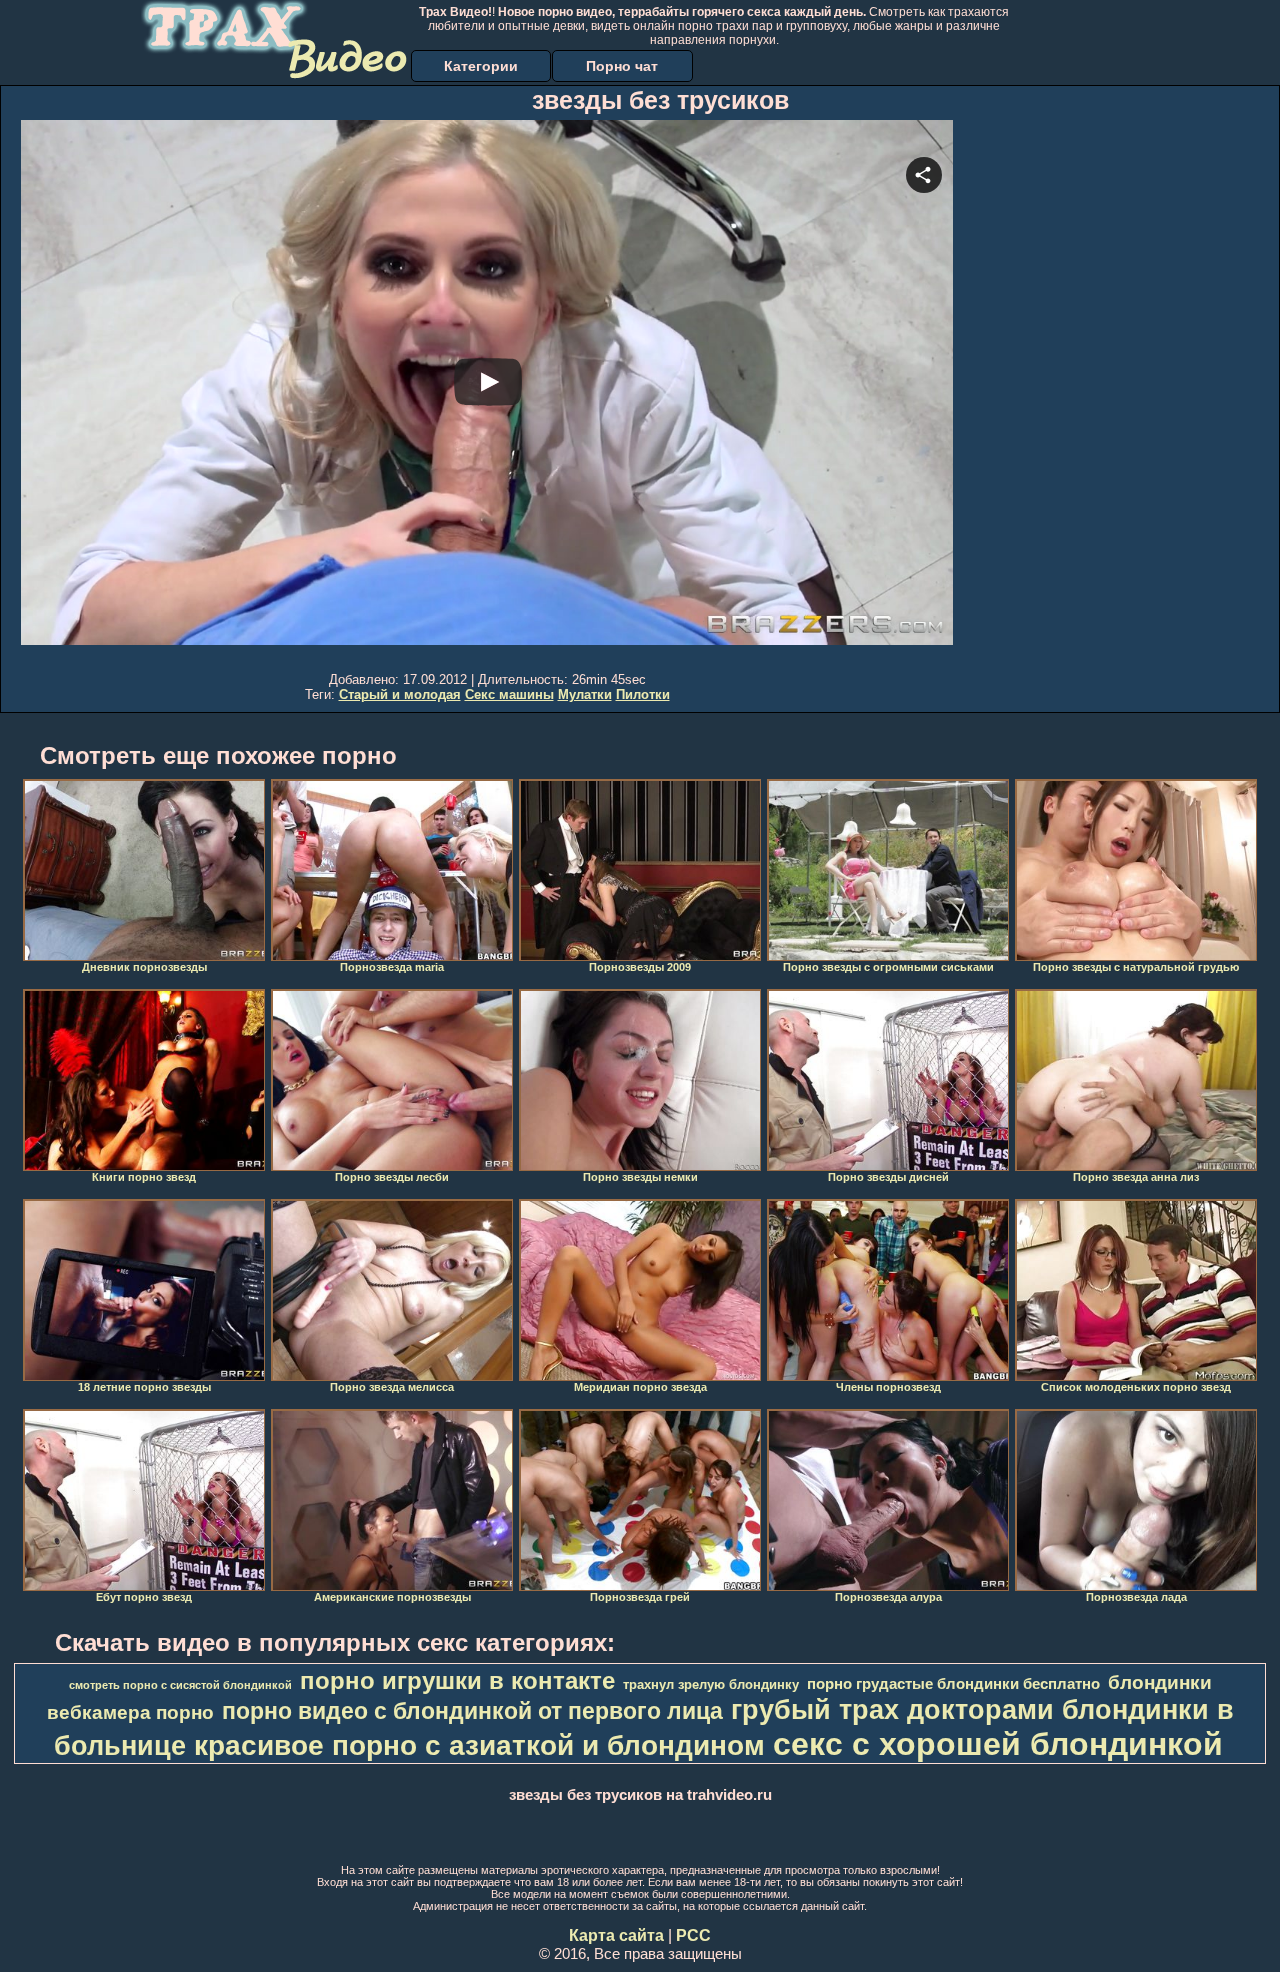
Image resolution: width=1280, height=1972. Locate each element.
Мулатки (585, 694)
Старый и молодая (400, 694)
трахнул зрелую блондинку (711, 1684)
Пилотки (643, 694)
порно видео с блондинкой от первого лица (472, 1711)
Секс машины (509, 694)
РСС (693, 1935)
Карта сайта (616, 1935)
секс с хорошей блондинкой (998, 1744)
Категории (481, 66)
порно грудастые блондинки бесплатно (953, 1684)
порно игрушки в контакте (457, 1680)
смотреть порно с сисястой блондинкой (180, 1685)
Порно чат (622, 66)
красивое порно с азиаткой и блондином (479, 1745)
